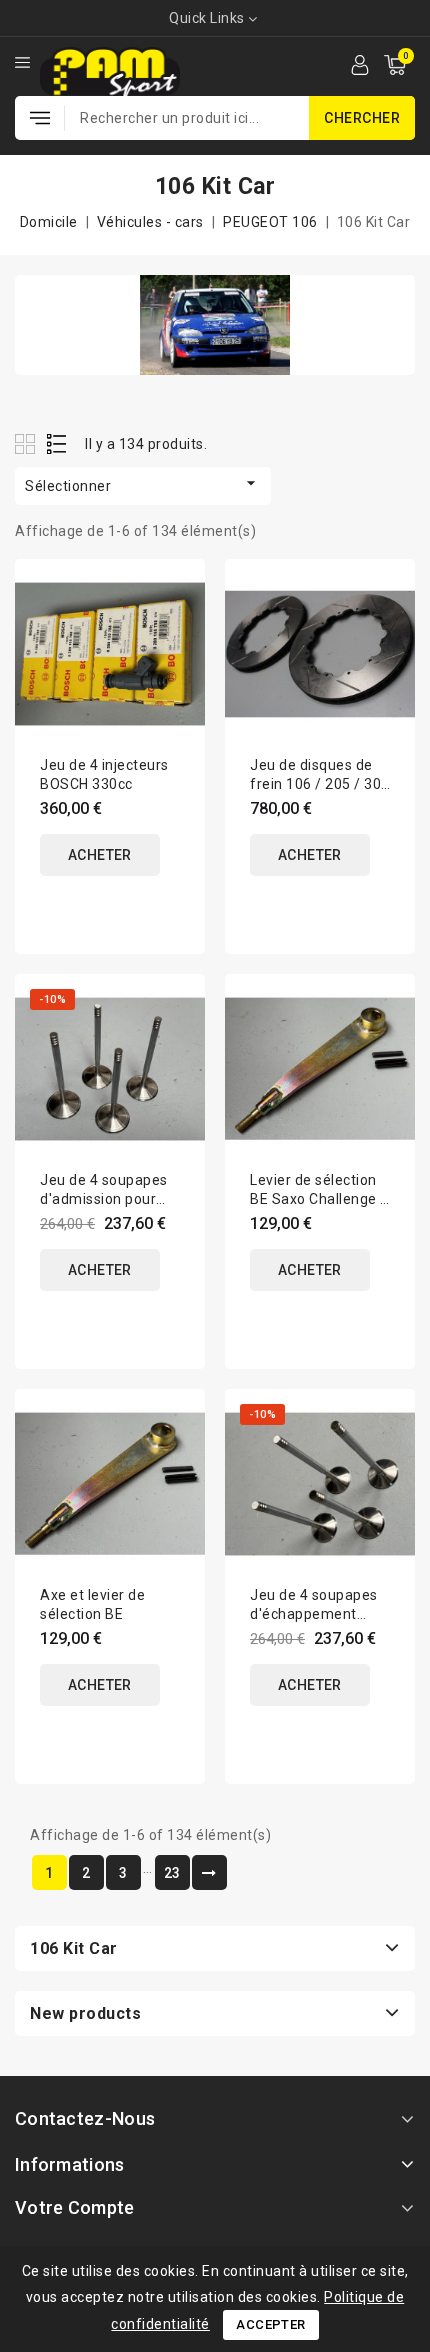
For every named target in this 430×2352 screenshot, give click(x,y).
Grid (27, 443)
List (57, 443)
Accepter (270, 2324)
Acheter (100, 855)
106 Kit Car (74, 1948)
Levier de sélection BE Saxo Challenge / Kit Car (318, 1199)
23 (172, 1873)
